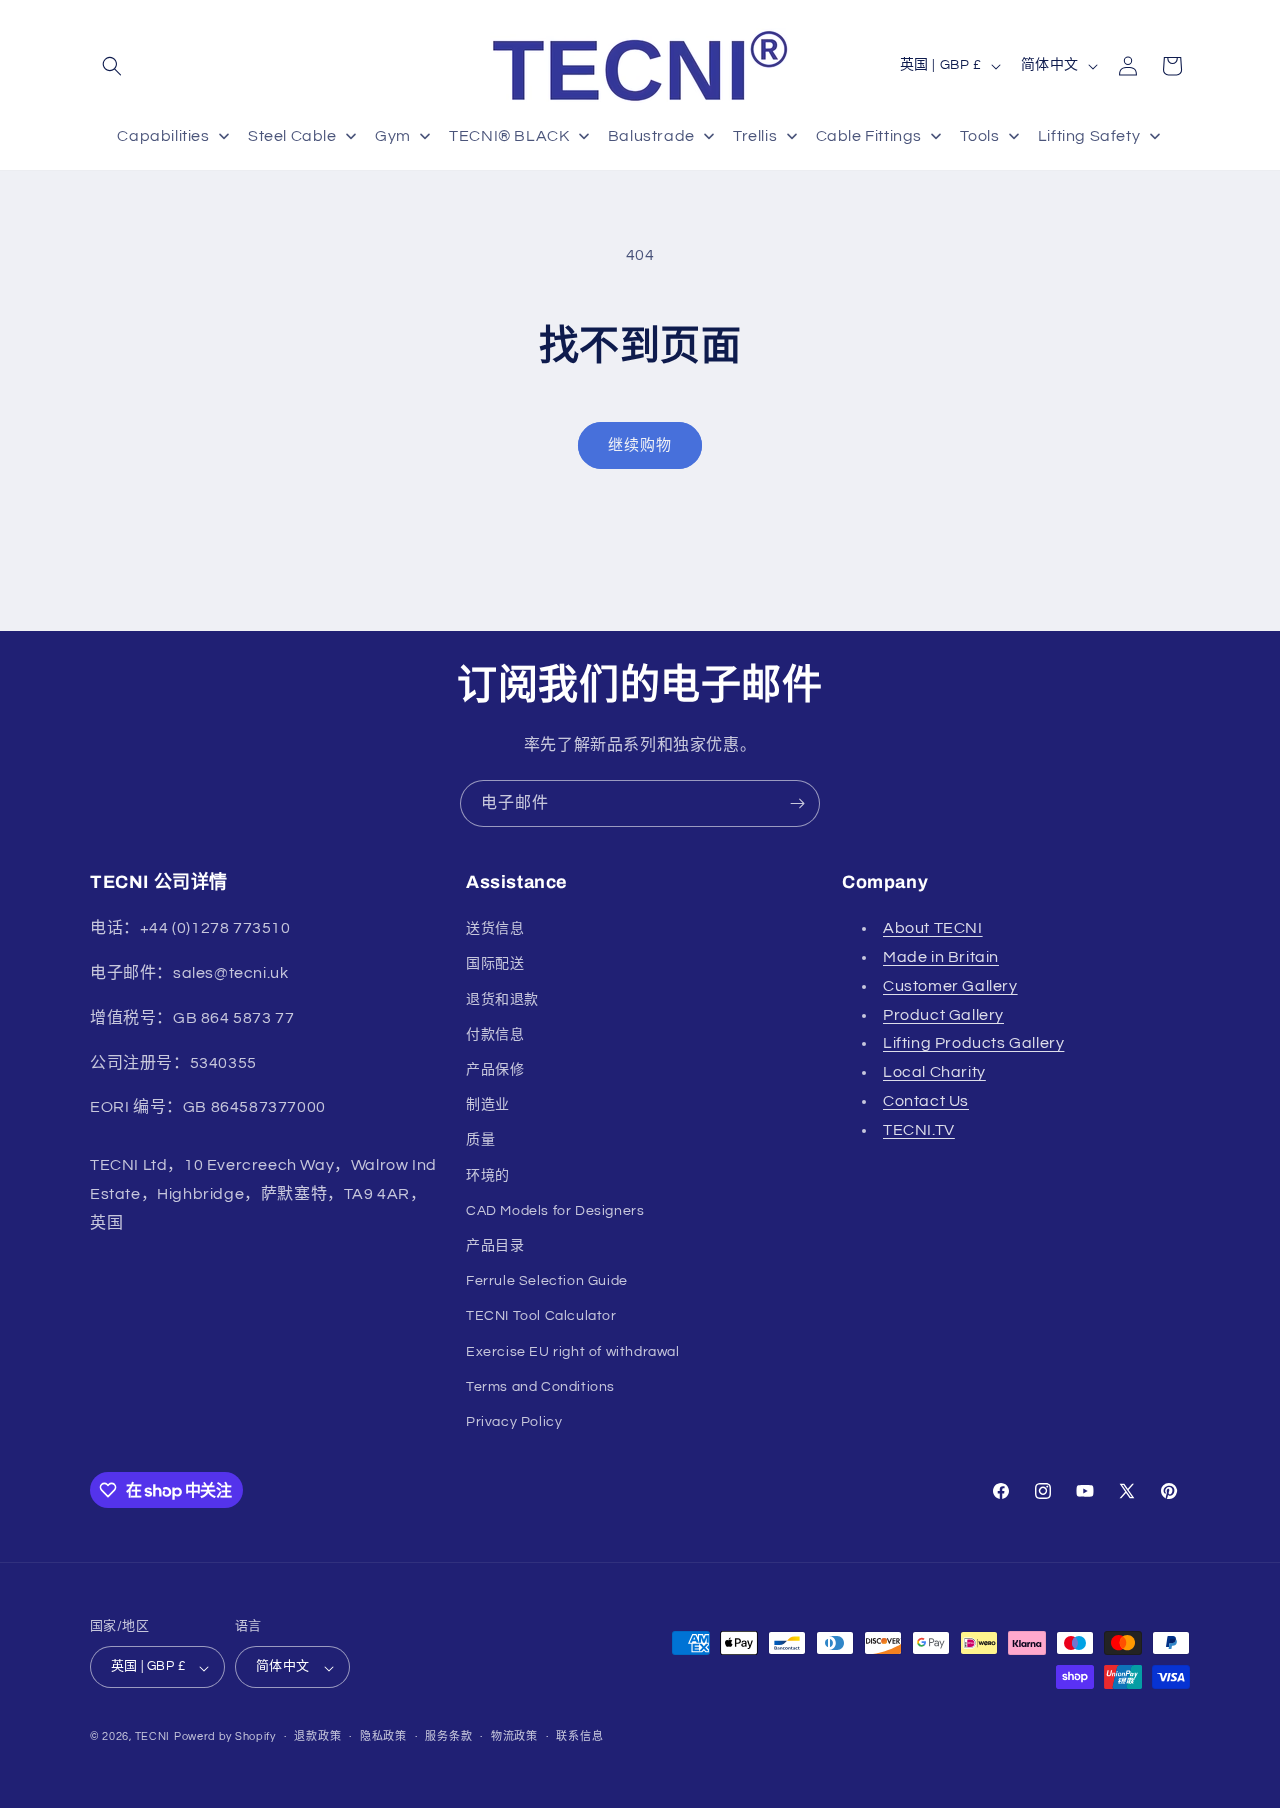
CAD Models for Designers (555, 1211)
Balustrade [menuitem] (651, 136)
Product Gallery (943, 1015)
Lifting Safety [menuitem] (1089, 136)
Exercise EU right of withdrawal (573, 1352)
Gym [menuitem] (393, 136)
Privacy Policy (514, 1422)
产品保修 (495, 1070)
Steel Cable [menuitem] (292, 136)
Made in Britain (941, 957)
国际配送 (495, 964)
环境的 (488, 1176)
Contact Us (926, 1101)
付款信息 (495, 1035)
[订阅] (797, 803)
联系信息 (579, 1736)
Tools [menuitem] (979, 136)
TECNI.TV (919, 1130)
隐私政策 (383, 1736)
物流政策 (514, 1736)
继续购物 (640, 445)
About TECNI (933, 928)
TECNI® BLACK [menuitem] (509, 136)
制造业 (488, 1105)
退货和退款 (502, 1000)
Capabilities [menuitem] (163, 136)
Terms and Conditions (540, 1387)
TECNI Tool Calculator (541, 1316)
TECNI (153, 1737)
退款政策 (317, 1736)
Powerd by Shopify (225, 1737)
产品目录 (495, 1246)
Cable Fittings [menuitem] (869, 136)
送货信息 (495, 929)
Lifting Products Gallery (973, 1043)
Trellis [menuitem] (755, 136)
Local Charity (934, 1072)
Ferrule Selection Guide (547, 1281)
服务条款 (448, 1736)
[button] (112, 66)
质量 (480, 1140)
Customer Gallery (950, 986)
